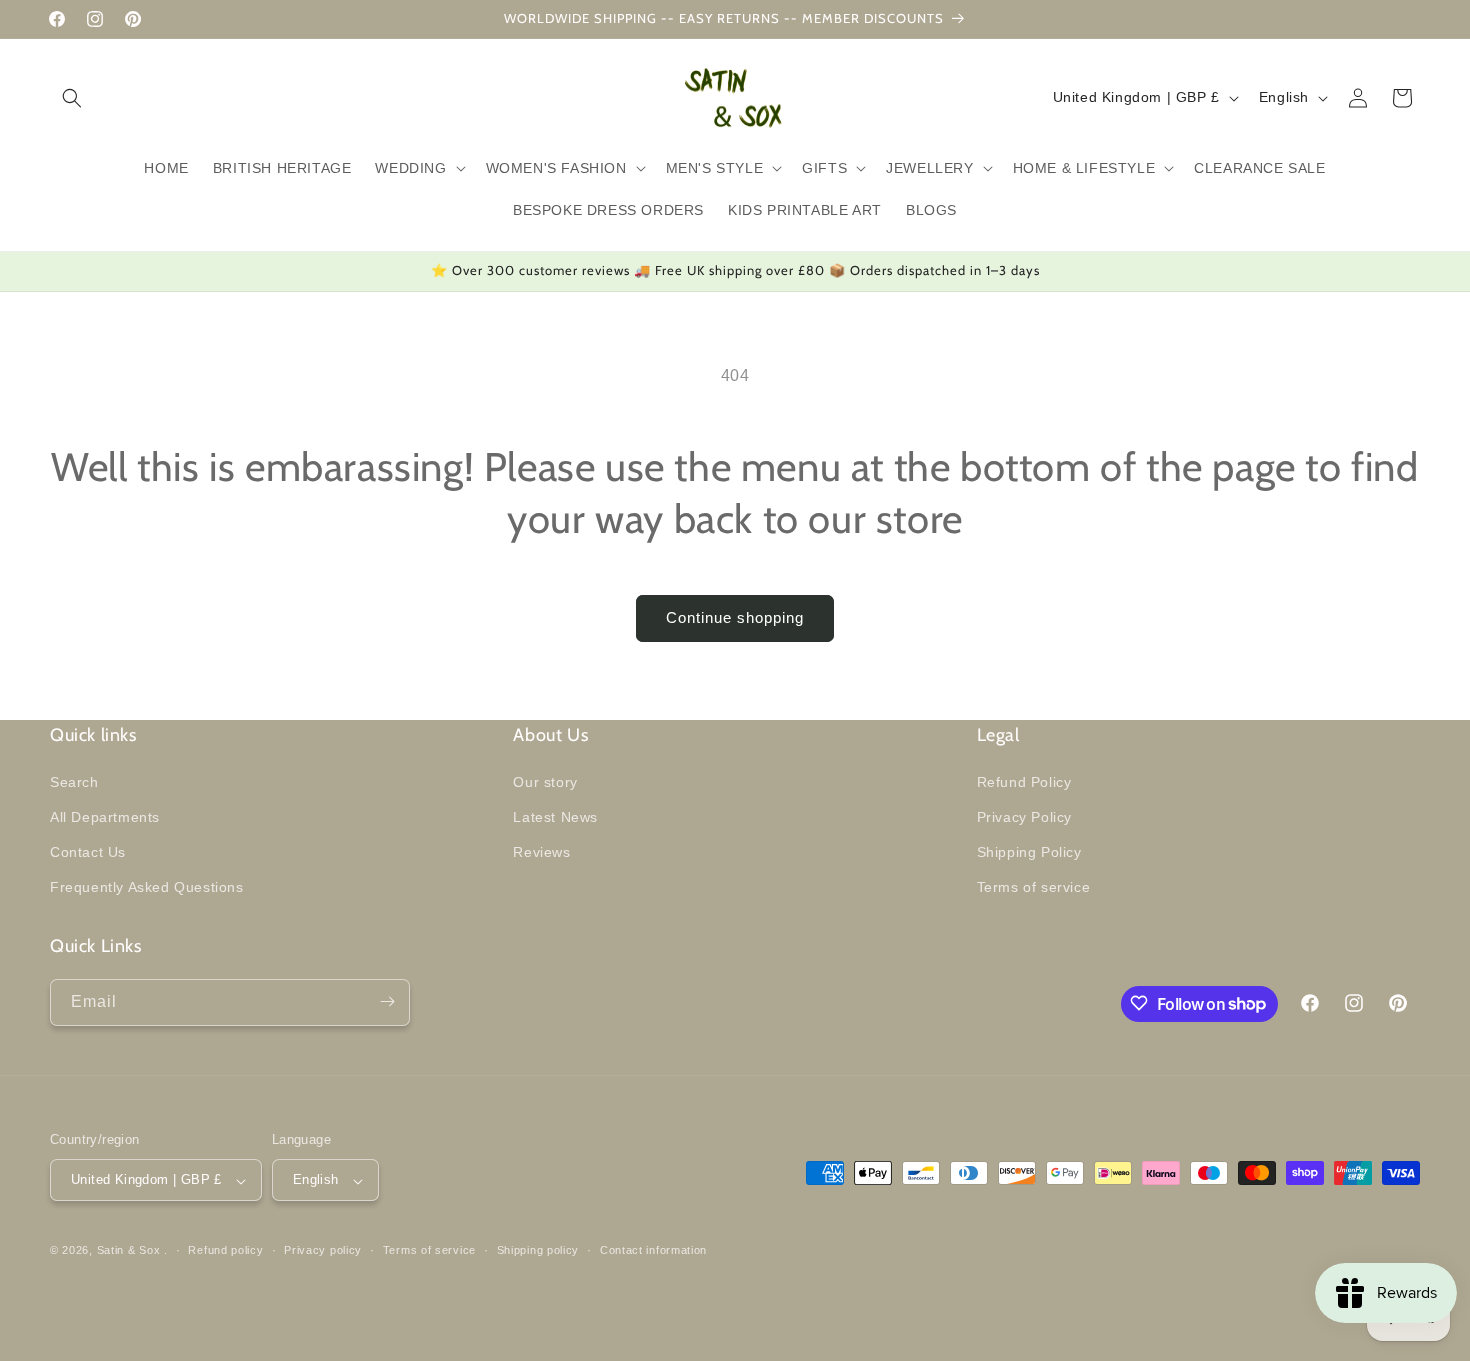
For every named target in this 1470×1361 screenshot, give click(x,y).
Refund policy (225, 1250)
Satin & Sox (129, 1251)
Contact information (653, 1250)
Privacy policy (323, 1250)
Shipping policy (538, 1250)
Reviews (541, 851)
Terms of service (1034, 887)
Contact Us (88, 851)
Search (74, 781)
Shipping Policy (1029, 851)
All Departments (105, 816)
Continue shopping (735, 617)
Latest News (555, 816)
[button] (72, 98)
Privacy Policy (1024, 816)
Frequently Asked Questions (147, 887)
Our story (545, 781)
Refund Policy (1024, 781)
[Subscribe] (387, 1001)
